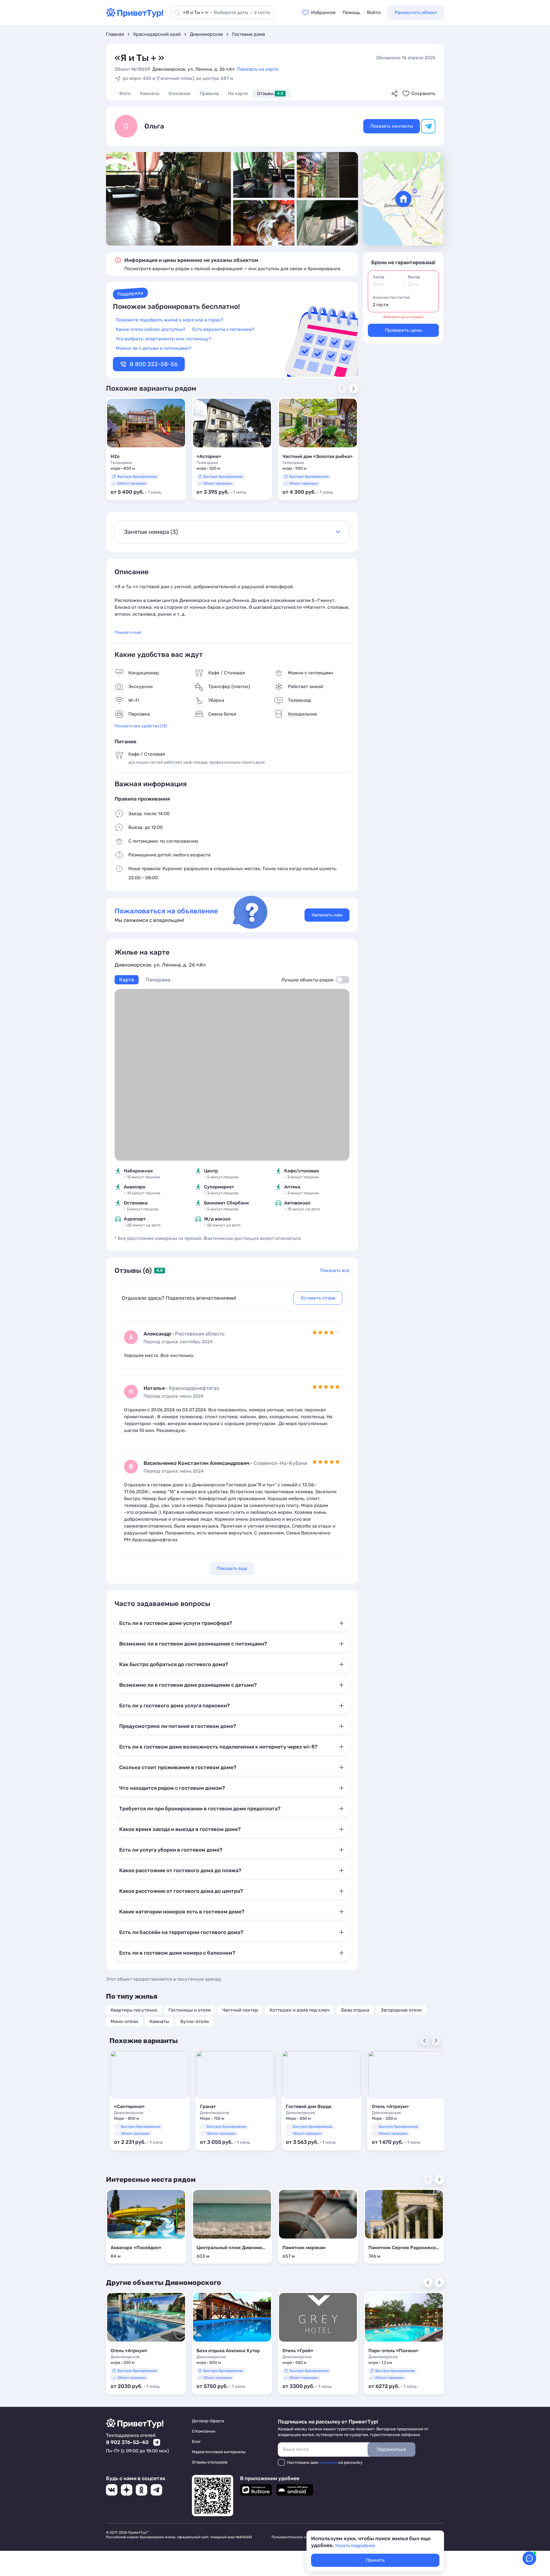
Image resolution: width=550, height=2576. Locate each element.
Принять (375, 2560)
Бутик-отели (195, 2021)
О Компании (204, 2431)
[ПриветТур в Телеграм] (156, 2490)
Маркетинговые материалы (219, 2452)
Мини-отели (124, 2021)
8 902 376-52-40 (127, 2442)
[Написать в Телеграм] (157, 2442)
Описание (179, 93)
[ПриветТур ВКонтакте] (112, 2490)
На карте (238, 93)
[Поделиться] (394, 94)
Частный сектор (240, 2010)
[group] (146, 449)
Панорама (158, 980)
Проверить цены (403, 330)
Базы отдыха (355, 2010)
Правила (209, 93)
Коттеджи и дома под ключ (300, 2010)
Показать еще (232, 1568)
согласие (328, 2463)
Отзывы (270, 93)
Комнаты (150, 93)
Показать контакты (392, 126)
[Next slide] (353, 388)
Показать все (335, 1270)
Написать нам (327, 915)
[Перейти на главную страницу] (135, 16)
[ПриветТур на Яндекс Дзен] (127, 2490)
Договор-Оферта (208, 2421)
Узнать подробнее (355, 2546)
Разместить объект (416, 12)
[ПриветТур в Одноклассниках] (142, 2490)
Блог (196, 2442)
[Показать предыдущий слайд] (428, 2283)
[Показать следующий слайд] (439, 2180)
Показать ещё (128, 632)
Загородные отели (401, 2010)
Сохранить (423, 93)
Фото (125, 93)
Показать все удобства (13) (141, 726)
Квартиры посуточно (134, 2010)
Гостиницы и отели (190, 2010)
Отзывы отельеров (210, 2462)
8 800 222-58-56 (154, 364)
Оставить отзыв (318, 1298)
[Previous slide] (425, 2041)
